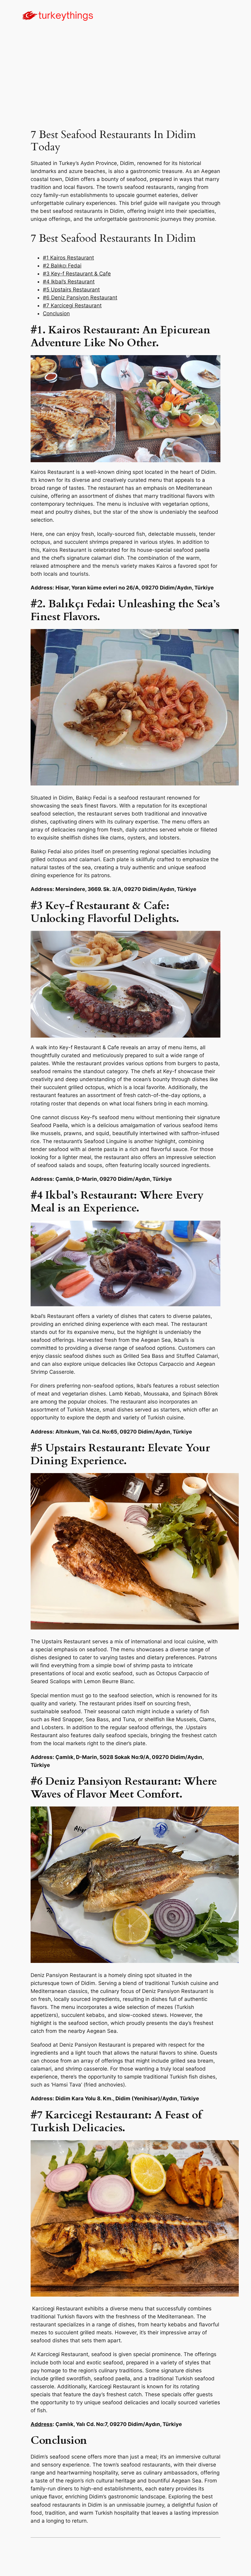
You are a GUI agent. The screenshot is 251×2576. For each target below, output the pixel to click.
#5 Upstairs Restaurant (71, 290)
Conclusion (56, 313)
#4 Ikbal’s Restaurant (69, 282)
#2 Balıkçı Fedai (62, 266)
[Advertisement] (125, 80)
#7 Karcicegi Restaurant (72, 305)
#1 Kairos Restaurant (68, 258)
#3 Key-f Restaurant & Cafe (77, 274)
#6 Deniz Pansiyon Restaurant (80, 298)
